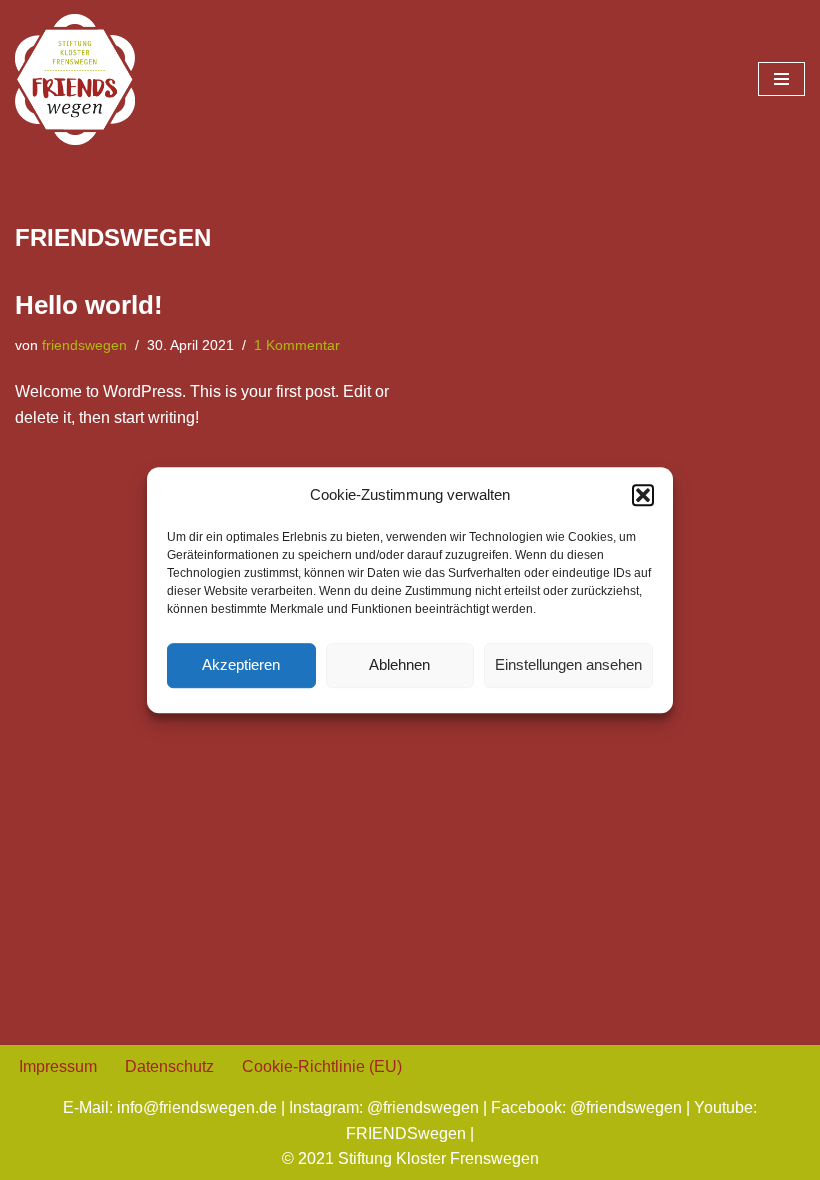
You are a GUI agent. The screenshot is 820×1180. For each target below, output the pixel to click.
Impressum (58, 1066)
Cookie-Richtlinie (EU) (322, 1066)
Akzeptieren (241, 664)
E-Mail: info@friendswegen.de (170, 1107)
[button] (643, 495)
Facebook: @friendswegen (586, 1107)
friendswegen (84, 345)
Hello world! (89, 305)
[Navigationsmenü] (781, 79)
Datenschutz (169, 1066)
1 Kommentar (297, 345)
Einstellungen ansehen (568, 664)
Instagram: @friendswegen (384, 1107)
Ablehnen (399, 664)
